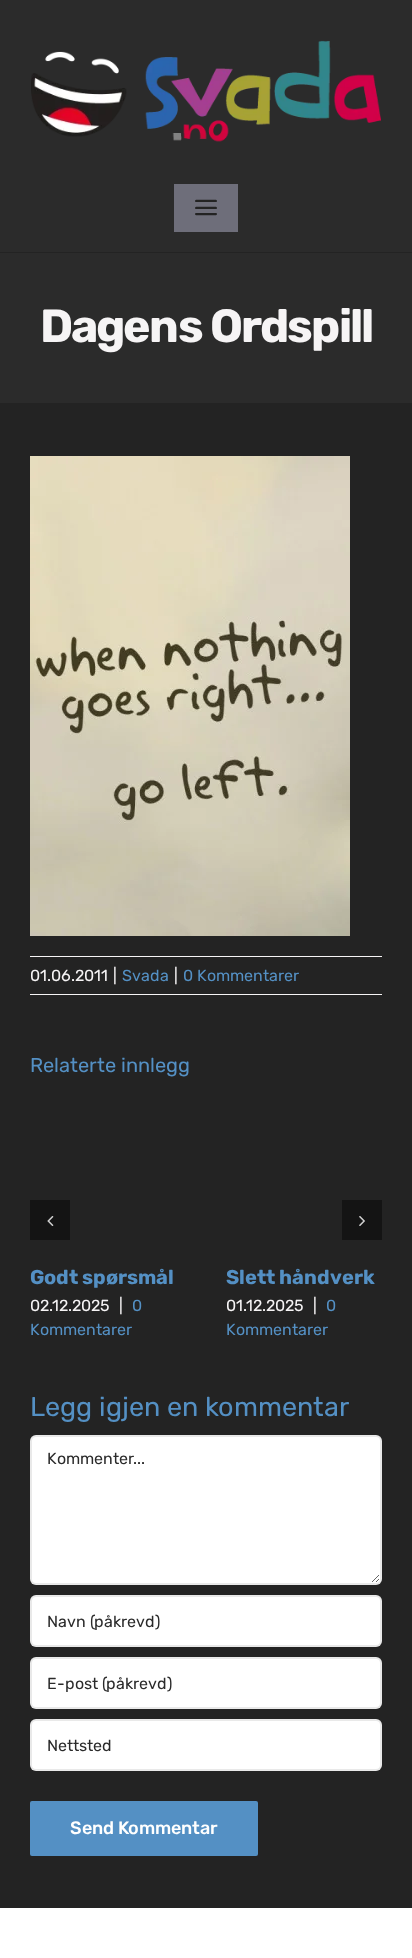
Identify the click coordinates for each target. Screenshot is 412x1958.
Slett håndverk (300, 1277)
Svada (145, 975)
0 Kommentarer (241, 975)
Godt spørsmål (102, 1277)
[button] (50, 1220)
